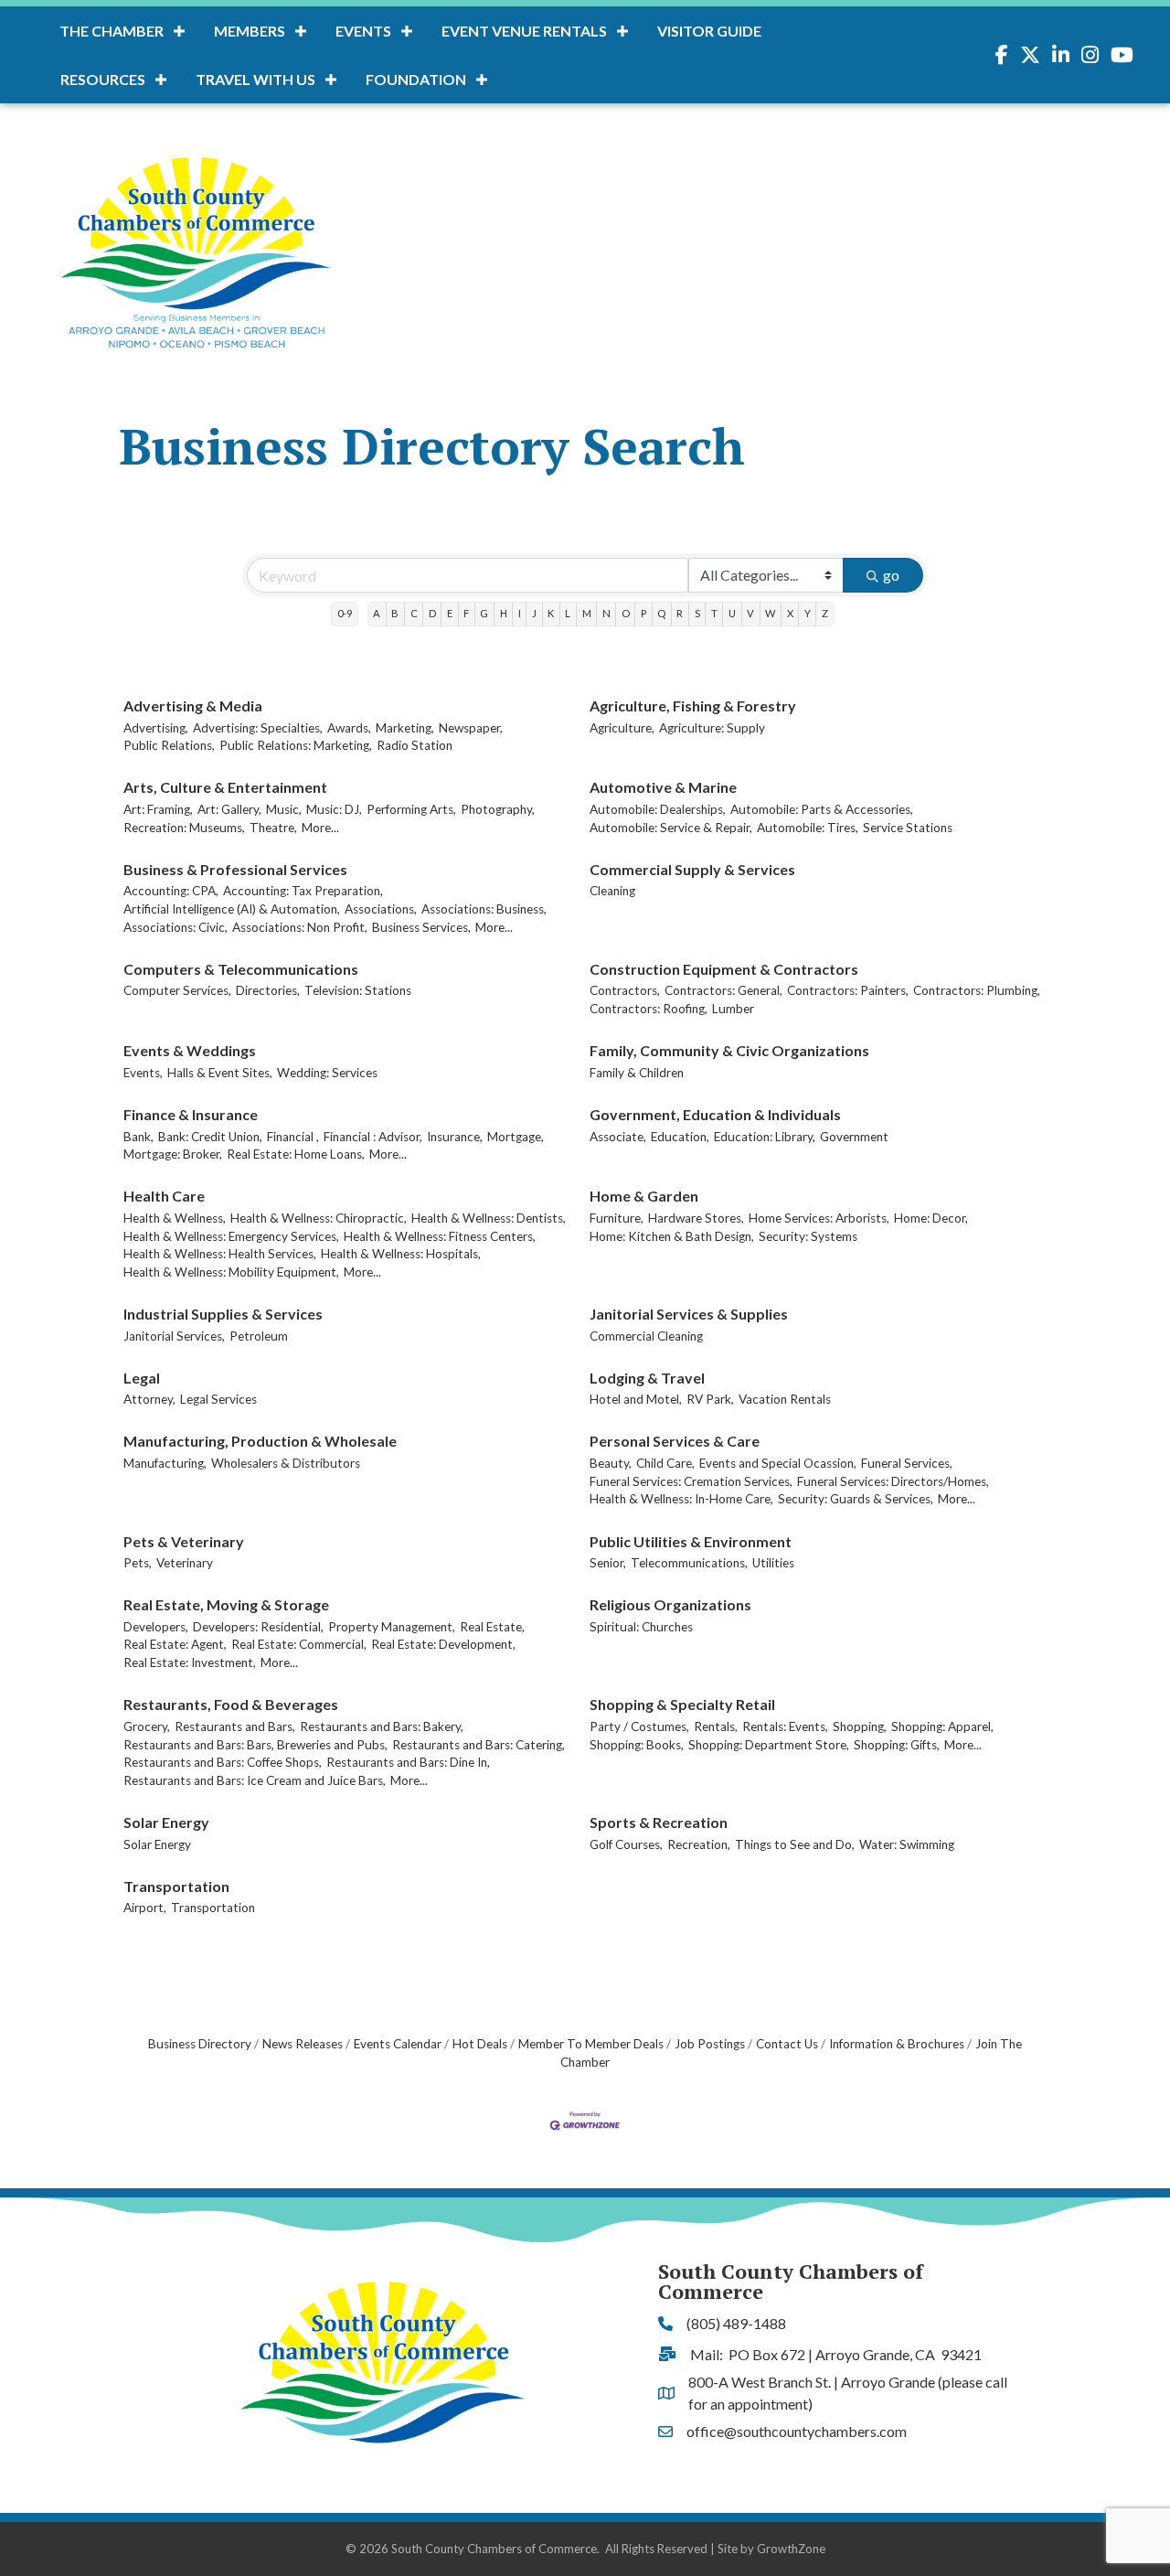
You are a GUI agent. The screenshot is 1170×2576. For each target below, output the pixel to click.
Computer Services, (177, 990)
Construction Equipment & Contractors (724, 969)
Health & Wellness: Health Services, (220, 1254)
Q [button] (661, 613)
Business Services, (421, 927)
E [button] (450, 613)
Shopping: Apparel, (942, 1726)
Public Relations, (169, 745)
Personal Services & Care (675, 1441)
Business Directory (200, 2044)
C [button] (414, 613)
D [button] (432, 613)
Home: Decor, (931, 1218)
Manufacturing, (165, 1463)
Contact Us (787, 2044)
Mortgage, (516, 1137)
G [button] (484, 613)
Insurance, (455, 1137)
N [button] (606, 613)
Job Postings (710, 2044)
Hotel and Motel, (636, 1399)
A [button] (377, 613)
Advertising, (156, 728)
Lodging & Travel (647, 1378)
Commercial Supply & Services (692, 869)
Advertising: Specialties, (258, 728)
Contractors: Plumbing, (977, 990)
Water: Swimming (907, 1844)
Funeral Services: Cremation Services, (691, 1481)
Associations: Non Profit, (300, 927)
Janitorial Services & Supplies (689, 1314)
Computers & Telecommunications (241, 969)
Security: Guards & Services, (856, 1499)
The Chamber (112, 31)
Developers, (156, 1627)
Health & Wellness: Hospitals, (401, 1254)
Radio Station (415, 745)
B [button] (395, 613)
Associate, (618, 1137)
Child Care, (665, 1463)
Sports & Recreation (659, 1822)
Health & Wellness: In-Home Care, (681, 1499)
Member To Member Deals (591, 2044)
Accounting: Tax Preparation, (303, 891)
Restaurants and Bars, (235, 1726)
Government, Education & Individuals (715, 1114)
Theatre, (273, 828)
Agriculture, (622, 728)
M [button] (587, 613)
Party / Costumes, (639, 1726)
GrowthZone (791, 2549)
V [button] (750, 613)
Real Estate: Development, (443, 1644)
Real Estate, (492, 1627)
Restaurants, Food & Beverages (231, 1704)
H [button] (504, 613)
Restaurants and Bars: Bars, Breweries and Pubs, (255, 1745)
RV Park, (710, 1399)
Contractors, (625, 990)
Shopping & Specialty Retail (682, 1704)
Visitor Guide (709, 31)
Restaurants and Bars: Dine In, (408, 1762)
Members (250, 31)
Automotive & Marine (663, 787)
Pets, (138, 1563)
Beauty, (611, 1463)
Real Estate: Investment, (190, 1662)
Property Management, (392, 1627)
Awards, (349, 728)
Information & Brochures (897, 2044)
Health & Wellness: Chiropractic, (319, 1218)
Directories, (268, 990)
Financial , (293, 1137)
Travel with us (255, 79)
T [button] (714, 613)
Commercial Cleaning (646, 1336)
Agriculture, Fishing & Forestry (693, 705)
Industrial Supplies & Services (223, 1314)
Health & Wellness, (175, 1218)
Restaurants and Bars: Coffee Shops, (223, 1762)
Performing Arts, (411, 809)
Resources (103, 79)
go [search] (891, 575)
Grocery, (147, 1726)
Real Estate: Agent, (175, 1644)
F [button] (466, 613)
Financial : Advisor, (373, 1137)
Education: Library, (765, 1137)
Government (854, 1137)
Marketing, (405, 728)
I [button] (520, 613)
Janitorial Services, (174, 1336)
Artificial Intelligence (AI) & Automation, (232, 909)
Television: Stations (358, 990)
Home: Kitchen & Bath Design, (672, 1236)
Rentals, (716, 1726)
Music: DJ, (334, 809)
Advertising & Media (193, 705)
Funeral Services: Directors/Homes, (893, 1481)
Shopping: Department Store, (769, 1745)
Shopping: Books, (637, 1745)
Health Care (164, 1196)
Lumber (733, 1009)
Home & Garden (644, 1196)
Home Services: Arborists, (819, 1218)
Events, (143, 1073)
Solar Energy (166, 1822)
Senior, (608, 1563)
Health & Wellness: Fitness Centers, (440, 1236)
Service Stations (908, 828)
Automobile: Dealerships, (658, 809)
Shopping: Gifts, (897, 1745)
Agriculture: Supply (712, 728)
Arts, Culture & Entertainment (225, 787)
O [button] (626, 613)
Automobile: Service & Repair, (671, 828)
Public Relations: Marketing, (296, 745)
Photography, (498, 809)
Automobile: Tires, (808, 828)
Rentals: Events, (785, 1726)
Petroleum (259, 1336)
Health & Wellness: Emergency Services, (231, 1236)
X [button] (790, 613)
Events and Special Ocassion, (778, 1463)
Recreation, (699, 1844)
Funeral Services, (907, 1463)
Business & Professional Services (235, 869)
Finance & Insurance (191, 1114)
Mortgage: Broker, (173, 1154)
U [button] (732, 613)
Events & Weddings (190, 1050)
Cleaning (612, 891)
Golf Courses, (626, 1844)
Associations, (381, 909)
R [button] (680, 613)
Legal (142, 1378)
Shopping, (860, 1726)
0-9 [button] (345, 613)
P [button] (643, 613)
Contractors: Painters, (848, 990)
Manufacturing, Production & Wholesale (260, 1441)
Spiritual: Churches (641, 1627)
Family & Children (637, 1073)
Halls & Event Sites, (220, 1073)
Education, (680, 1137)
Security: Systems (808, 1236)
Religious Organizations (670, 1604)
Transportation (176, 1886)
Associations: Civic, (175, 927)
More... (320, 828)
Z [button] (825, 613)
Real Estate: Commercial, (299, 1644)
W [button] (770, 613)
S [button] (697, 613)
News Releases (303, 2044)
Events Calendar (398, 2044)
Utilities (773, 1563)
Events (363, 31)
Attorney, (149, 1399)
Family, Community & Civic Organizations (729, 1050)
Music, (284, 809)
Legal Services (218, 1399)
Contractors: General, (723, 990)
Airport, (145, 1908)
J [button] (534, 613)
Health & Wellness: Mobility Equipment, (231, 1272)
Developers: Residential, (258, 1627)
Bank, (138, 1137)
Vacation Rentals (785, 1399)
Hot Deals (480, 2044)
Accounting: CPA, (171, 891)
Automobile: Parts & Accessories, (822, 809)
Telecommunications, (689, 1563)
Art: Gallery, (229, 809)
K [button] (551, 613)
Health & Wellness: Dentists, (489, 1218)
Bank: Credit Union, (210, 1137)
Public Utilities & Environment (691, 1541)
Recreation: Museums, (184, 828)
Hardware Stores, (696, 1218)
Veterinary (185, 1563)
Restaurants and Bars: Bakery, (382, 1726)
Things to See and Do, (795, 1844)
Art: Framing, (158, 809)
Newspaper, (471, 728)
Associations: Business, (484, 909)
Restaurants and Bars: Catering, (479, 1745)
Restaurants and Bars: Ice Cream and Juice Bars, (255, 1780)
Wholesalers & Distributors (286, 1463)
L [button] (568, 613)
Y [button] (808, 613)
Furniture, (617, 1218)
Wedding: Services (327, 1073)
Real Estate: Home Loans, (296, 1154)
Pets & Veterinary (184, 1541)
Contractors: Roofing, (649, 1009)
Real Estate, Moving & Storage (226, 1604)
